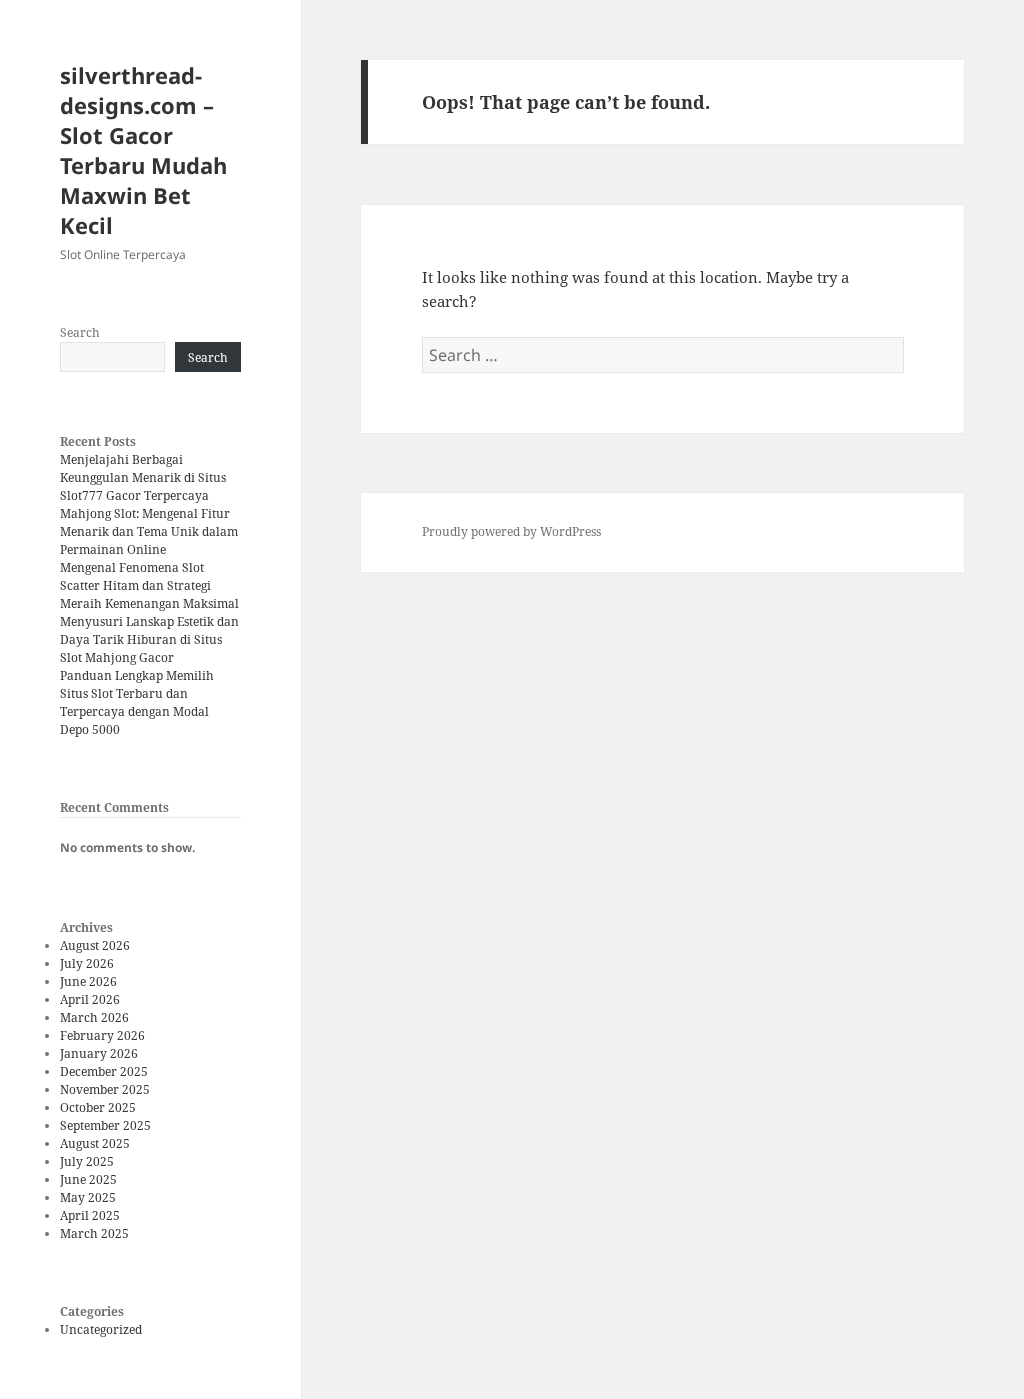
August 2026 (95, 945)
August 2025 (95, 1143)
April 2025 (90, 1215)
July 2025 (87, 1161)
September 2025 (105, 1125)
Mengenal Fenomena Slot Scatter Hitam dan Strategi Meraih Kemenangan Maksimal (149, 585)
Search (80, 332)
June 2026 (88, 981)
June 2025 (88, 1179)
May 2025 (88, 1197)
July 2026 (87, 963)
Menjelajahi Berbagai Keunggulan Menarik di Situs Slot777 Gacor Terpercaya (143, 477)
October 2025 (98, 1107)
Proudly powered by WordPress (511, 531)
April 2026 (90, 999)
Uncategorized (101, 1329)
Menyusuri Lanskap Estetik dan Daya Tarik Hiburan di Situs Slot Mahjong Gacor (149, 639)
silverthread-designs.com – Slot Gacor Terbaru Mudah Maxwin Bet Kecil (143, 150)
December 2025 (104, 1071)
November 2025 (105, 1089)
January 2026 (99, 1053)
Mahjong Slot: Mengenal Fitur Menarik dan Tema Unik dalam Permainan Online (149, 531)
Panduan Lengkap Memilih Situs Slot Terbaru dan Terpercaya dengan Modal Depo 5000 (137, 702)
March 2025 (94, 1233)
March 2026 (94, 1017)
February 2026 (102, 1035)
